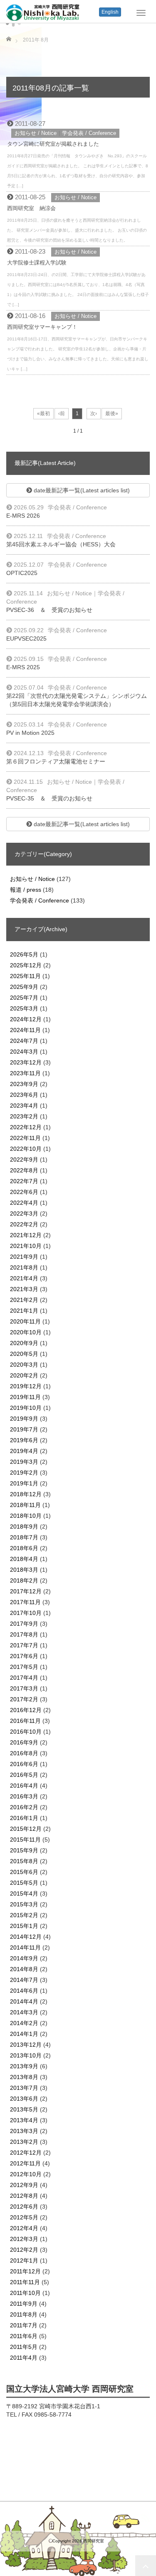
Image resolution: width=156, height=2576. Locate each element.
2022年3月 (24, 1213)
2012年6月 (24, 2207)
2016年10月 (26, 1732)
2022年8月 (24, 1170)
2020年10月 (26, 1332)
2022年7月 (24, 1181)
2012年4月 (24, 2228)
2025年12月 (26, 965)
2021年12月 (26, 1235)
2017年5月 (24, 1667)
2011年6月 (24, 2336)
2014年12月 (26, 1937)
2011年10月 (25, 2293)
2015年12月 (26, 1829)
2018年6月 (24, 1548)
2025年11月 (25, 976)
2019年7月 (24, 1429)
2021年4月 (24, 1278)
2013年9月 (24, 2066)
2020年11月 (25, 1321)
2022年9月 (24, 1160)
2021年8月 (24, 1267)
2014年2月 (24, 2023)
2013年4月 (24, 2120)
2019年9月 (24, 1419)
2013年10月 (26, 2055)
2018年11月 (25, 1505)
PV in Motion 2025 (30, 733)
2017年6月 (24, 1656)
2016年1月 (24, 1818)
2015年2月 (24, 1915)
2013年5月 (24, 2109)
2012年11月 (25, 2163)
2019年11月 (25, 1397)
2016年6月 (24, 1764)
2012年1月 (24, 2260)
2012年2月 (24, 2250)
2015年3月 (24, 1904)
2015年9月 (24, 1850)
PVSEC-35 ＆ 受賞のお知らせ (49, 798)
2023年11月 (25, 1073)
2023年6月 (24, 1095)
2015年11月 (25, 1840)
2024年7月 (24, 1041)
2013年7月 (24, 2088)
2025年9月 (24, 987)
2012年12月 (26, 2153)
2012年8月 (24, 2196)
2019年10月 (26, 1408)
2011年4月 (24, 2358)
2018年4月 (24, 1559)
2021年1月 (24, 1311)
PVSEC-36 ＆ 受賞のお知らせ (49, 610)
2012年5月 (24, 2217)
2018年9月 (24, 1527)
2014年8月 (24, 1969)
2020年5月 (24, 1354)
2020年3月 (24, 1365)
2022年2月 (24, 1224)
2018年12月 (26, 1494)
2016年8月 (24, 1753)
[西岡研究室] (43, 12)
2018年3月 (24, 1570)
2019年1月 (24, 1483)
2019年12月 (26, 1386)
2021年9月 (24, 1257)
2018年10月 (26, 1516)
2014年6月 (24, 1991)
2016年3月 (24, 1796)
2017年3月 (24, 1688)
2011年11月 (25, 2282)
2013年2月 (24, 2142)
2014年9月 (24, 1958)
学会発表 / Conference (89, 133)
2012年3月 (24, 2239)
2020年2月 (24, 1375)
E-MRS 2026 (23, 516)
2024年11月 (25, 1030)
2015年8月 (24, 1861)
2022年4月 (24, 1203)
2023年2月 (24, 1116)
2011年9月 (24, 2304)
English (110, 12)
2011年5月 (24, 2347)
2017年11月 (25, 1602)
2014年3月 (24, 2012)
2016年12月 (26, 1710)
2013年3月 (24, 2131)
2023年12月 (26, 1062)
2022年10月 (26, 1149)
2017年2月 (24, 1699)
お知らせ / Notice (36, 133)
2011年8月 (24, 2314)
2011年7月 (24, 2325)
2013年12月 (26, 2045)
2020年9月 (24, 1343)
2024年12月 (26, 1019)
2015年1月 (24, 1926)
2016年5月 (24, 1775)
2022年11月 (25, 1138)
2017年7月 (24, 1645)
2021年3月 (24, 1289)
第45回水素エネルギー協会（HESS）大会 (61, 544)
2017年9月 (24, 1624)
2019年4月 (24, 1451)
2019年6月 (24, 1440)
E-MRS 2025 (23, 667)
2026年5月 (24, 954)
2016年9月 (24, 1742)
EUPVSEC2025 (26, 638)
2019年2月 (24, 1473)
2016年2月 (24, 1807)
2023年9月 (24, 1084)
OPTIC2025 (22, 573)
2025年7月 (24, 998)
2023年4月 (24, 1106)
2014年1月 (24, 2034)
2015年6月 (24, 1872)
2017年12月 (26, 1591)
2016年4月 (24, 1786)
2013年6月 (24, 2099)
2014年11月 (25, 1947)
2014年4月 (24, 2001)
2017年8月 (24, 1634)
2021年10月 (26, 1246)
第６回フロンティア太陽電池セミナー (56, 761)
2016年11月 (25, 1721)
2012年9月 (24, 2185)
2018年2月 (24, 1580)
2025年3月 (24, 1008)
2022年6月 (24, 1192)
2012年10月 (26, 2174)
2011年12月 (25, 2271)
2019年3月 (24, 1462)
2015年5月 (24, 1883)
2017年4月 (24, 1678)
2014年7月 (24, 1980)
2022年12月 (26, 1127)
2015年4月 (24, 1893)
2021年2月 (24, 1300)
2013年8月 (24, 2077)
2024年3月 (24, 1052)
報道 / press (26, 890)
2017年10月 (26, 1613)
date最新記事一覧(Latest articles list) (81, 490)
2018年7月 (24, 1537)
